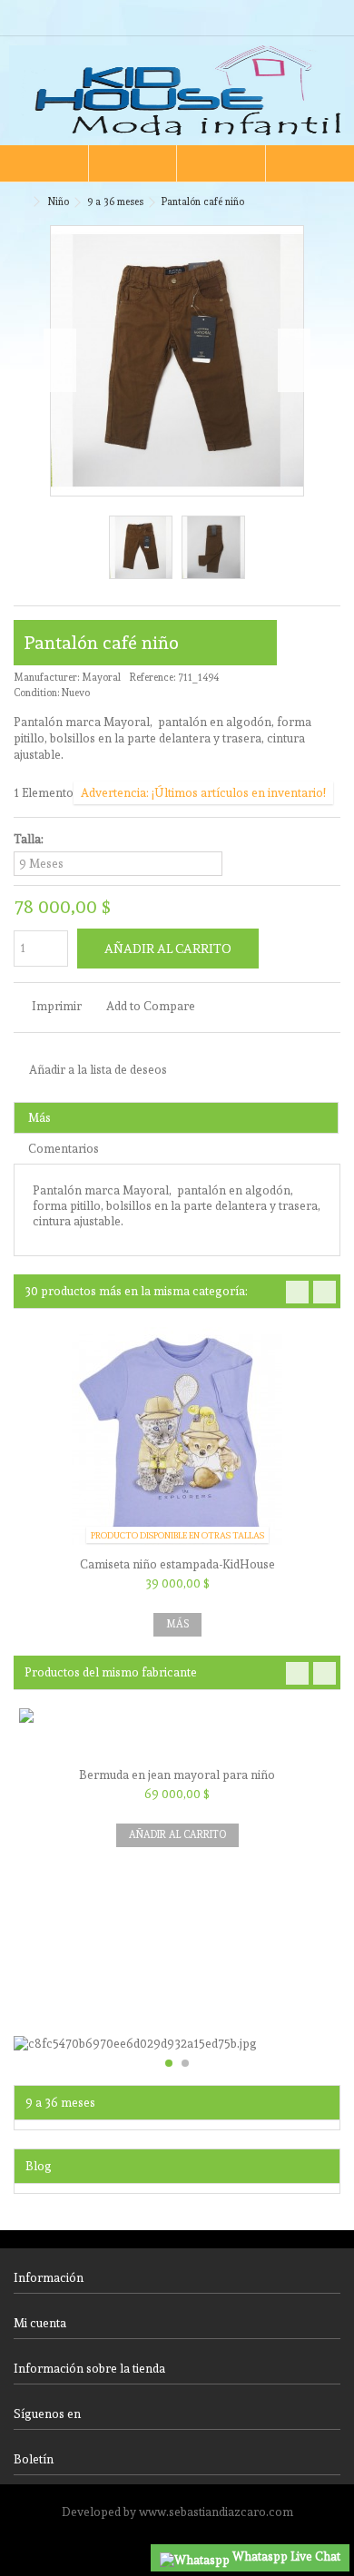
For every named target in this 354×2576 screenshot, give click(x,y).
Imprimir (55, 1006)
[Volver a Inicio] (19, 202)
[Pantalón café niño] (141, 547)
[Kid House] (177, 91)
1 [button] (169, 2063)
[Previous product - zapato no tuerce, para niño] (314, 199)
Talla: (30, 839)
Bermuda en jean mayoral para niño (177, 1775)
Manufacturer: (46, 678)
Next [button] (324, 1292)
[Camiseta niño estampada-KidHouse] (177, 1440)
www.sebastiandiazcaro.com (216, 2512)
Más (39, 1118)
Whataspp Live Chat (285, 2556)
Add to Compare (151, 1006)
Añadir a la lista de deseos (98, 1070)
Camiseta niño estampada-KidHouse (177, 1564)
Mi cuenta (40, 2323)
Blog (39, 2166)
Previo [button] (60, 360)
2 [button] (185, 2063)
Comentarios (64, 1149)
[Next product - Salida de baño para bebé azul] (333, 199)
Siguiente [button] (294, 360)
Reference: (152, 678)
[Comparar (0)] (327, 20)
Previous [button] (297, 1292)
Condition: (36, 693)
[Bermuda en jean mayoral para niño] (177, 1735)
